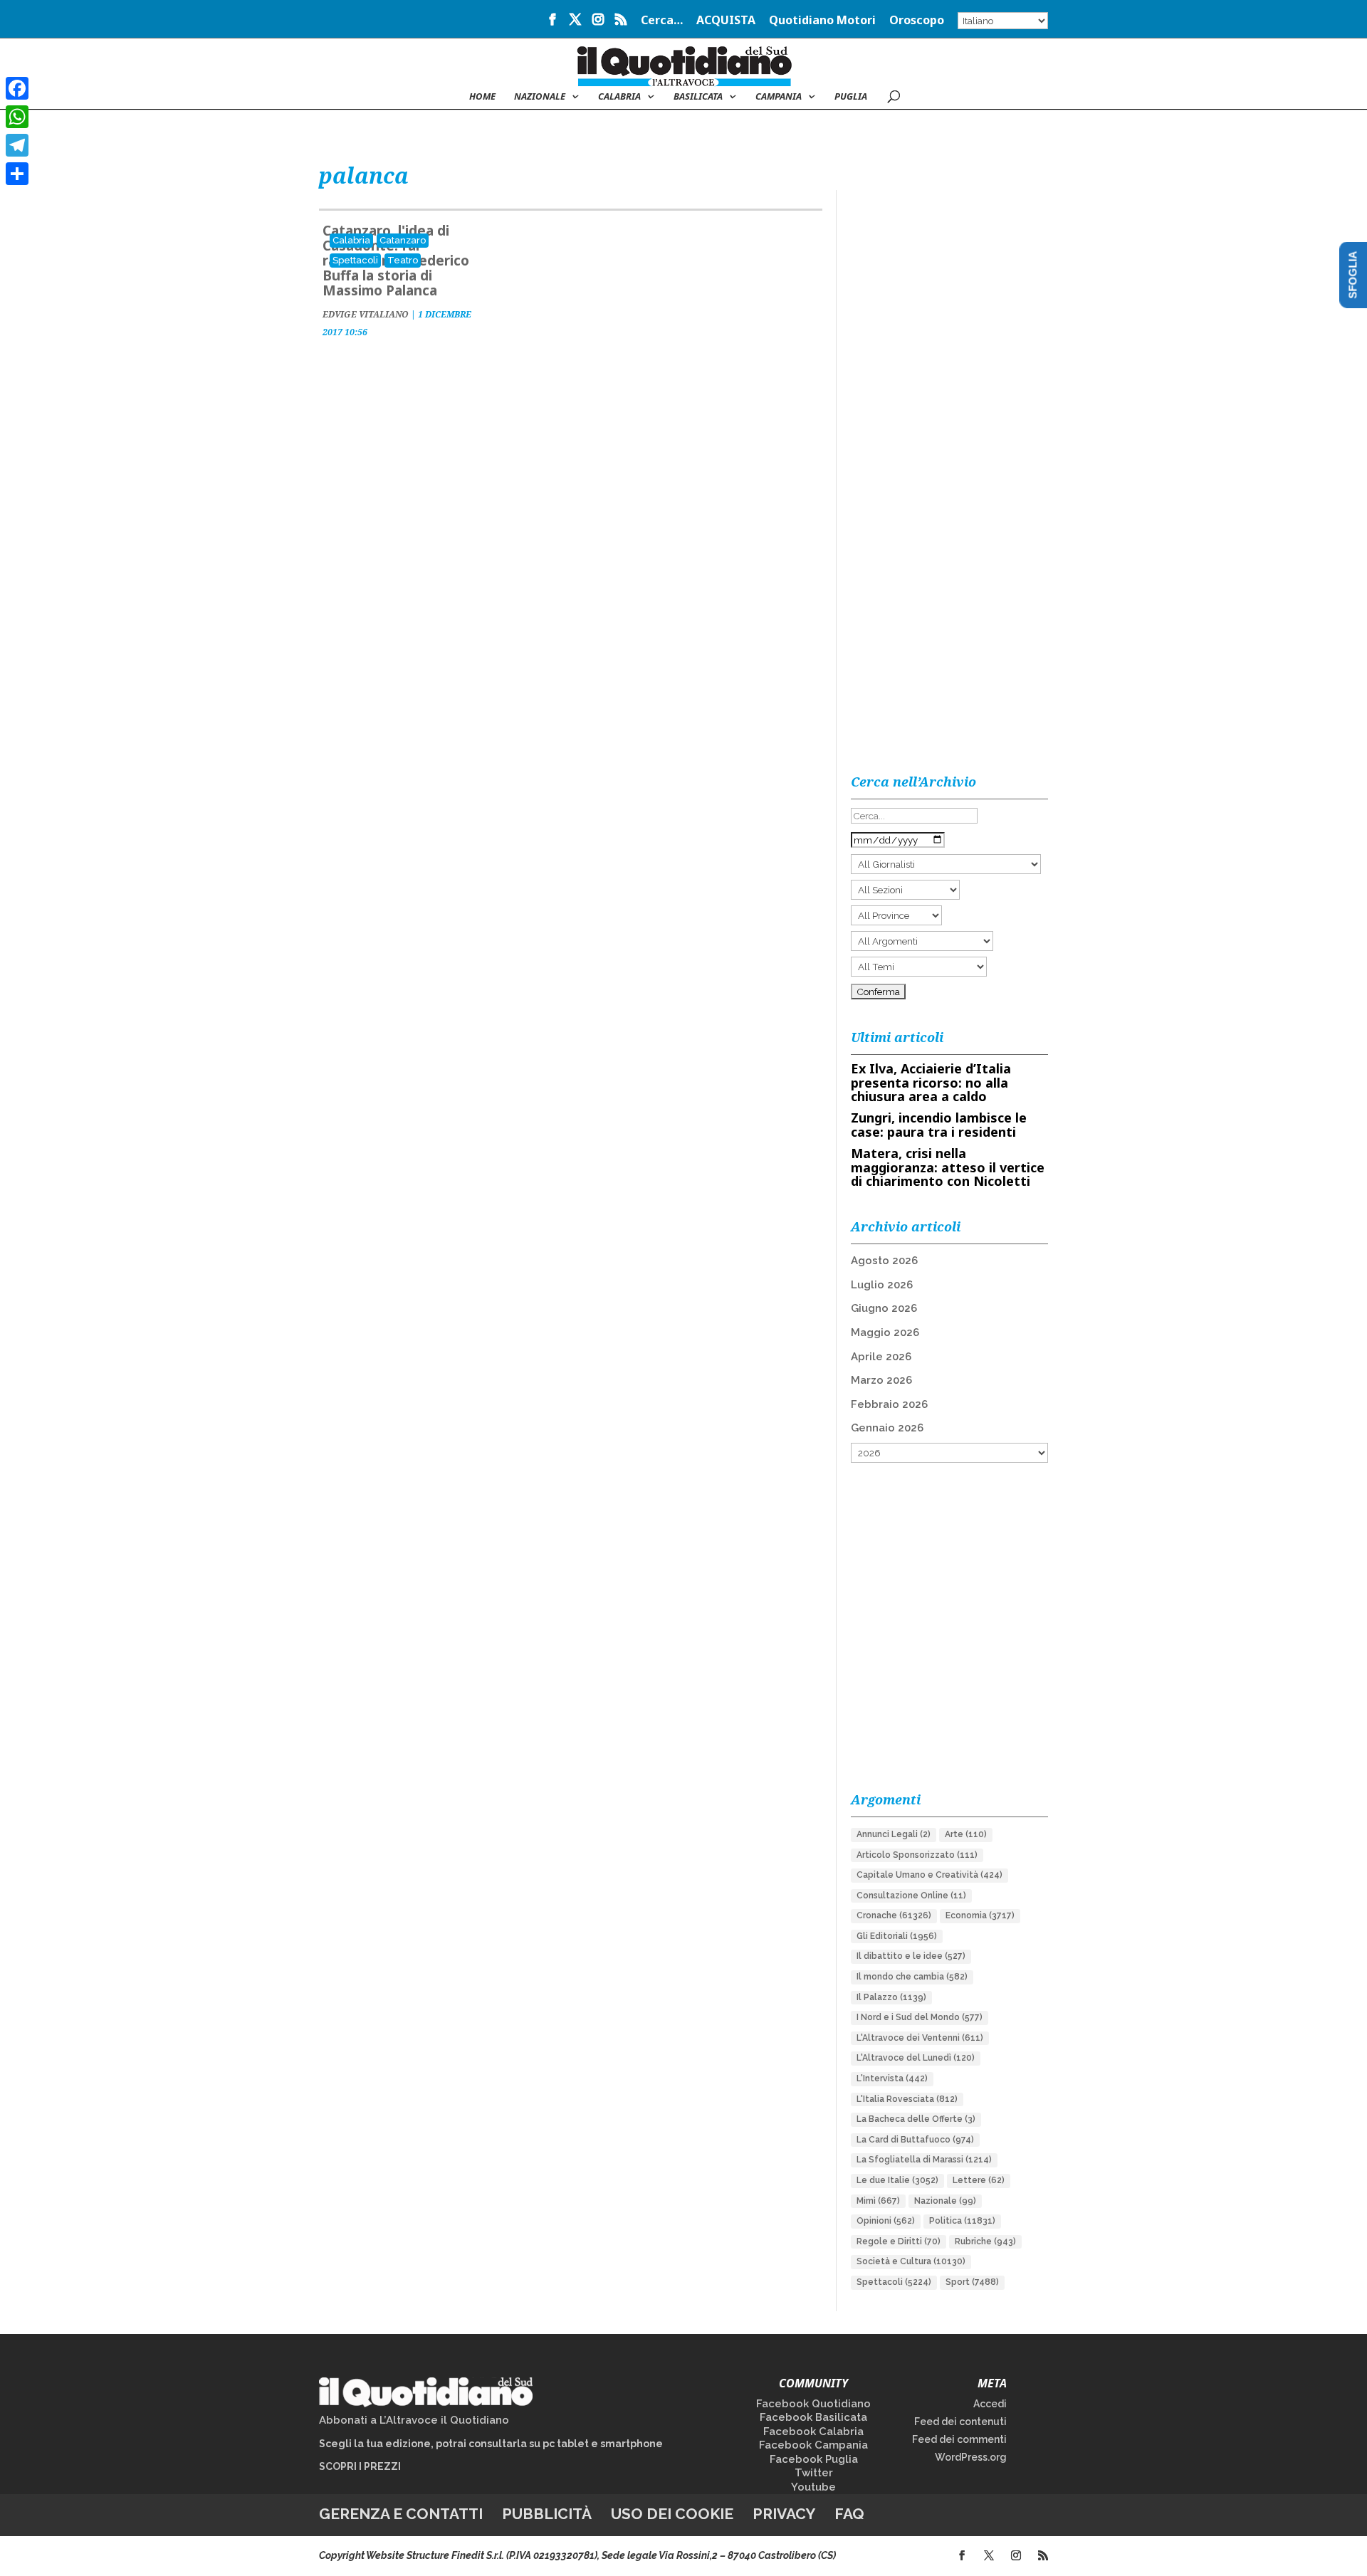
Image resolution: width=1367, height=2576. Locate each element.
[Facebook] (17, 88)
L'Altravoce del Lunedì (916, 2058)
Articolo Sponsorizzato (917, 1855)
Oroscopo (917, 21)
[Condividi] (17, 174)
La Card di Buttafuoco (915, 2140)
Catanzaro (403, 240)
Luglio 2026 (882, 1285)
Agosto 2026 (884, 1261)
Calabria (619, 97)
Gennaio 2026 (887, 1428)
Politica (962, 2221)
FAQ (849, 2514)
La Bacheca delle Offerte (916, 2119)
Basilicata (698, 97)
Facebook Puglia (814, 2459)
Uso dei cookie (672, 2514)
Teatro (403, 260)
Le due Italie (897, 2180)
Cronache (894, 1915)
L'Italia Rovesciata (907, 2099)
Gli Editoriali (897, 1936)
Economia (980, 1915)
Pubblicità (547, 2514)
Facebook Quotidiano (813, 2404)
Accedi (990, 2404)
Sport (972, 2282)
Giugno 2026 (884, 1308)
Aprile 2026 (881, 1357)
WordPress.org (971, 2457)
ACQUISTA (726, 21)
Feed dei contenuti (960, 2422)
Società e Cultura (911, 2261)
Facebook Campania (813, 2445)
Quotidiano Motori (822, 21)
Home (482, 97)
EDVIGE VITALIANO (366, 314)
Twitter (814, 2473)
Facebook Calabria (813, 2432)
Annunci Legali (894, 1834)
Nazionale (945, 2201)
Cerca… (662, 21)
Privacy (784, 2514)
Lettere (979, 2180)
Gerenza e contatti (401, 2514)
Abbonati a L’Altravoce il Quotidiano (414, 2420)
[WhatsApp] (17, 117)
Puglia (851, 97)
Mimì (878, 2201)
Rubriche (985, 2241)
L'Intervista (892, 2078)
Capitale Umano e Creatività (929, 1875)
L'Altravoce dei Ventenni (920, 2038)
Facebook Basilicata (813, 2417)
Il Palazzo (891, 1997)
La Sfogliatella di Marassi (924, 2160)
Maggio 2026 (885, 1332)
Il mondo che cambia (912, 1977)
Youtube (813, 2487)
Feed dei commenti (959, 2439)
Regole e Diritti (899, 2241)
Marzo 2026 (881, 1380)
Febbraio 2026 (889, 1404)
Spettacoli (355, 260)
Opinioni (886, 2221)
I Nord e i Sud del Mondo (920, 2017)
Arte (966, 1834)
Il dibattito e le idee (911, 1956)
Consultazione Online (911, 1896)
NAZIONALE (540, 97)
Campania (779, 97)
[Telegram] (17, 145)
